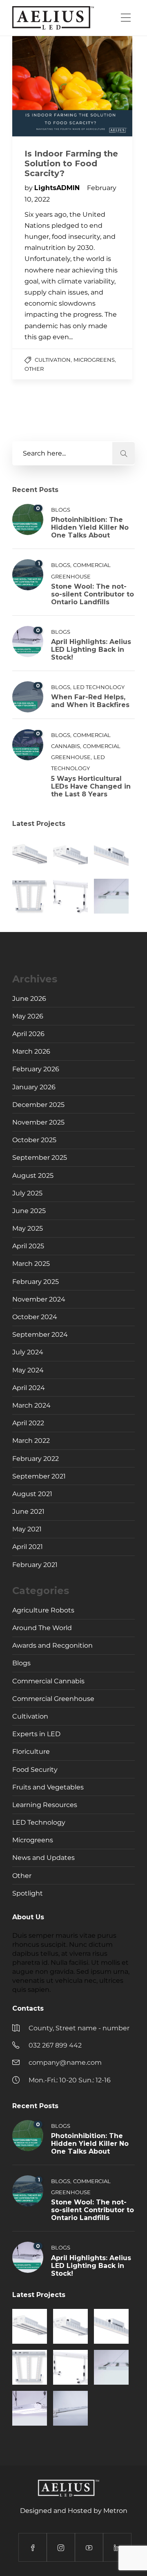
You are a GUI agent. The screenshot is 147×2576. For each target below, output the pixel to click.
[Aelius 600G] (70, 855)
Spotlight (28, 1893)
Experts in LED (36, 1734)
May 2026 (28, 1016)
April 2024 (29, 1388)
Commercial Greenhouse (53, 1699)
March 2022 (31, 1441)
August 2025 (33, 1176)
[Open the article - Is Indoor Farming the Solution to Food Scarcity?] (42, 86)
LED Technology (99, 687)
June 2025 (29, 1211)
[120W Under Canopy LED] (70, 896)
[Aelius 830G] (30, 855)
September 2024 (40, 1334)
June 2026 (29, 999)
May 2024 (28, 1370)
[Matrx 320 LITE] (30, 896)
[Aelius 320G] (111, 855)
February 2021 (35, 1565)
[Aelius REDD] (30, 2408)
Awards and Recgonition (52, 1645)
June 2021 (28, 1511)
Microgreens (94, 360)
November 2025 (38, 1122)
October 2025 (34, 1140)
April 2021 (28, 1547)
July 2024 (28, 1352)
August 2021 (32, 1494)
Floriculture (31, 1752)
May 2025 (28, 1228)
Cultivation (53, 360)
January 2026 (34, 1087)
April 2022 (28, 1423)
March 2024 (31, 1405)
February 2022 (36, 1459)
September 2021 (39, 1476)
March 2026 (31, 1051)
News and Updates (43, 1858)
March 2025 (31, 1264)
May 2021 (27, 1529)
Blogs (61, 510)
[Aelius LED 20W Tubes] (70, 2408)
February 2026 (36, 1069)
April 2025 (28, 1246)
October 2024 (35, 1317)
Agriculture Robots (43, 1610)
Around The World (42, 1628)
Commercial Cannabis (48, 1681)
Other (34, 369)
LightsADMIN (58, 188)
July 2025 (27, 1193)
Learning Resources (45, 1805)
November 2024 (39, 1299)
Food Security (35, 1770)
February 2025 (36, 1282)
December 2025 (38, 1105)
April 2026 (28, 1034)
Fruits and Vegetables (48, 1787)
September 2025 (40, 1158)
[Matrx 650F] (111, 896)
